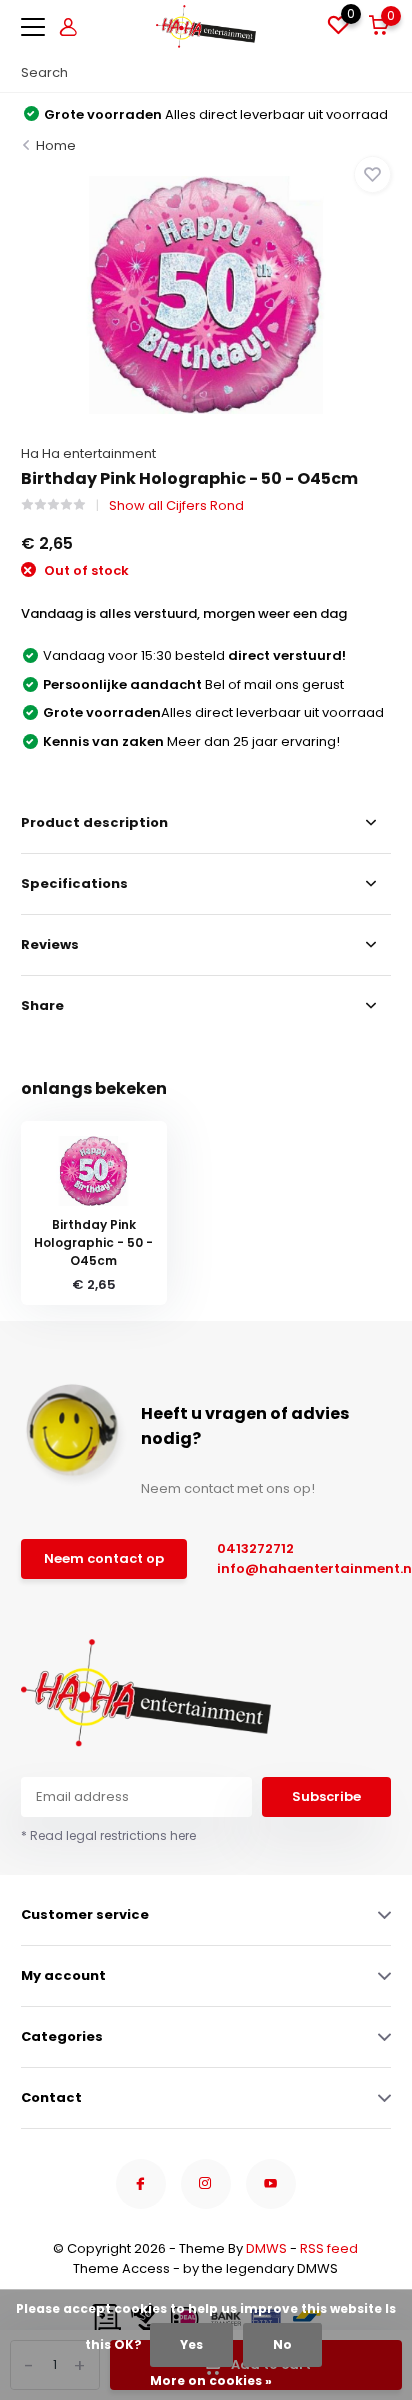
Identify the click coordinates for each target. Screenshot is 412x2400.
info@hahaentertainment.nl (294, 1568)
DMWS (266, 2248)
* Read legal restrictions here (108, 1835)
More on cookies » (211, 2380)
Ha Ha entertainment (88, 453)
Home (56, 145)
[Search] (381, 73)
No (282, 2344)
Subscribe (326, 1796)
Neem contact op (104, 1558)
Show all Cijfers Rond (176, 505)
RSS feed (329, 2248)
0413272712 (255, 1548)
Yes (191, 2344)
